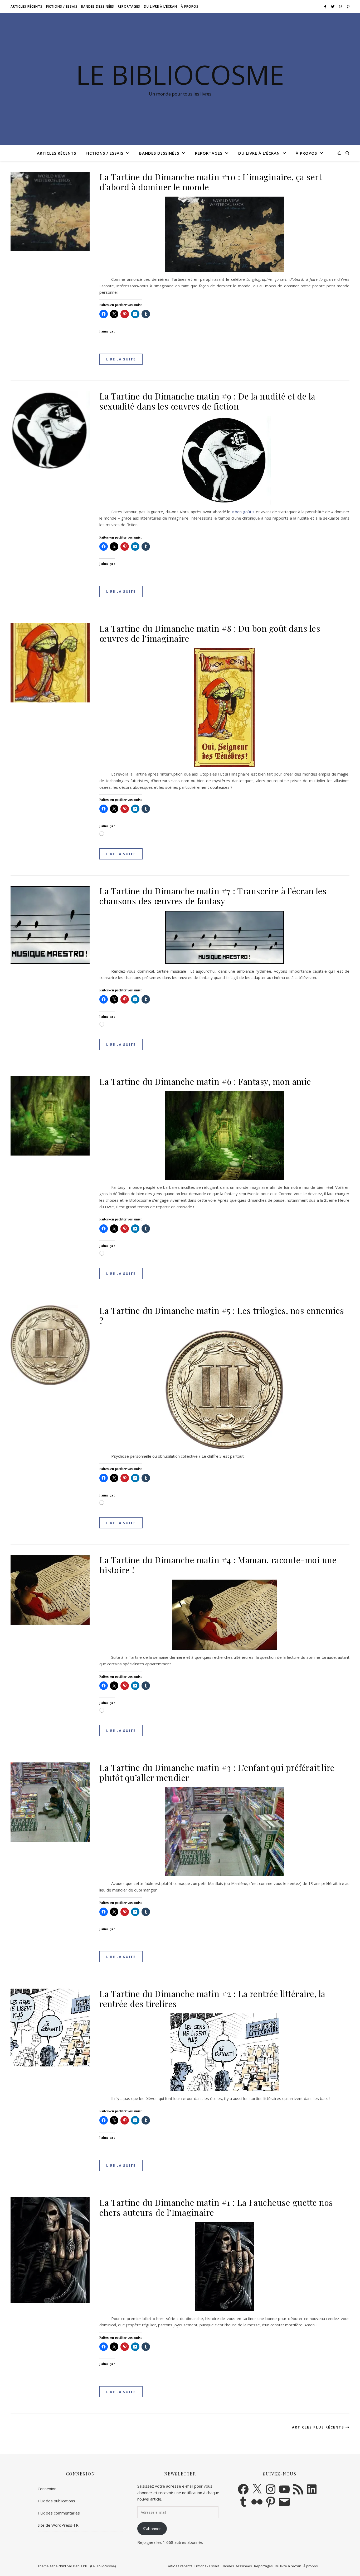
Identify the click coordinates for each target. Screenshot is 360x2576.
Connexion (47, 2489)
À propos (190, 6)
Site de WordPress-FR (58, 2525)
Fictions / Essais (62, 6)
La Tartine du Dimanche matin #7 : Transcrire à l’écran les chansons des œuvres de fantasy (213, 896)
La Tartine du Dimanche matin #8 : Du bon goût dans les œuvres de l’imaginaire (210, 633)
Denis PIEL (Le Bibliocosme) (94, 2566)
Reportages (129, 6)
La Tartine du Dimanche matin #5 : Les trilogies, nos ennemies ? (222, 1315)
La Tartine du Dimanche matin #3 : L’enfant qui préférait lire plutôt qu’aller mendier (217, 1772)
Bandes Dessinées (98, 6)
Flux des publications (56, 2501)
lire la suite (121, 359)
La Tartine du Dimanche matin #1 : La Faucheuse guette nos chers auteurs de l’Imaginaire (216, 2207)
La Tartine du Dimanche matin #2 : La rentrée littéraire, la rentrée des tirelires (212, 1998)
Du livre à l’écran (160, 6)
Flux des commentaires (59, 2513)
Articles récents (26, 6)
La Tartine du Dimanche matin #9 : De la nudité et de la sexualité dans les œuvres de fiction (207, 401)
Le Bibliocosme (180, 74)
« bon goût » (243, 512)
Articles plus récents (319, 2427)
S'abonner (152, 2529)
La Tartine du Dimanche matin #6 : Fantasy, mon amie (205, 1081)
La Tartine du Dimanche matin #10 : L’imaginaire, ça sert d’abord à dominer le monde (210, 182)
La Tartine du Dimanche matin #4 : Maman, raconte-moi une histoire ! (218, 1565)
